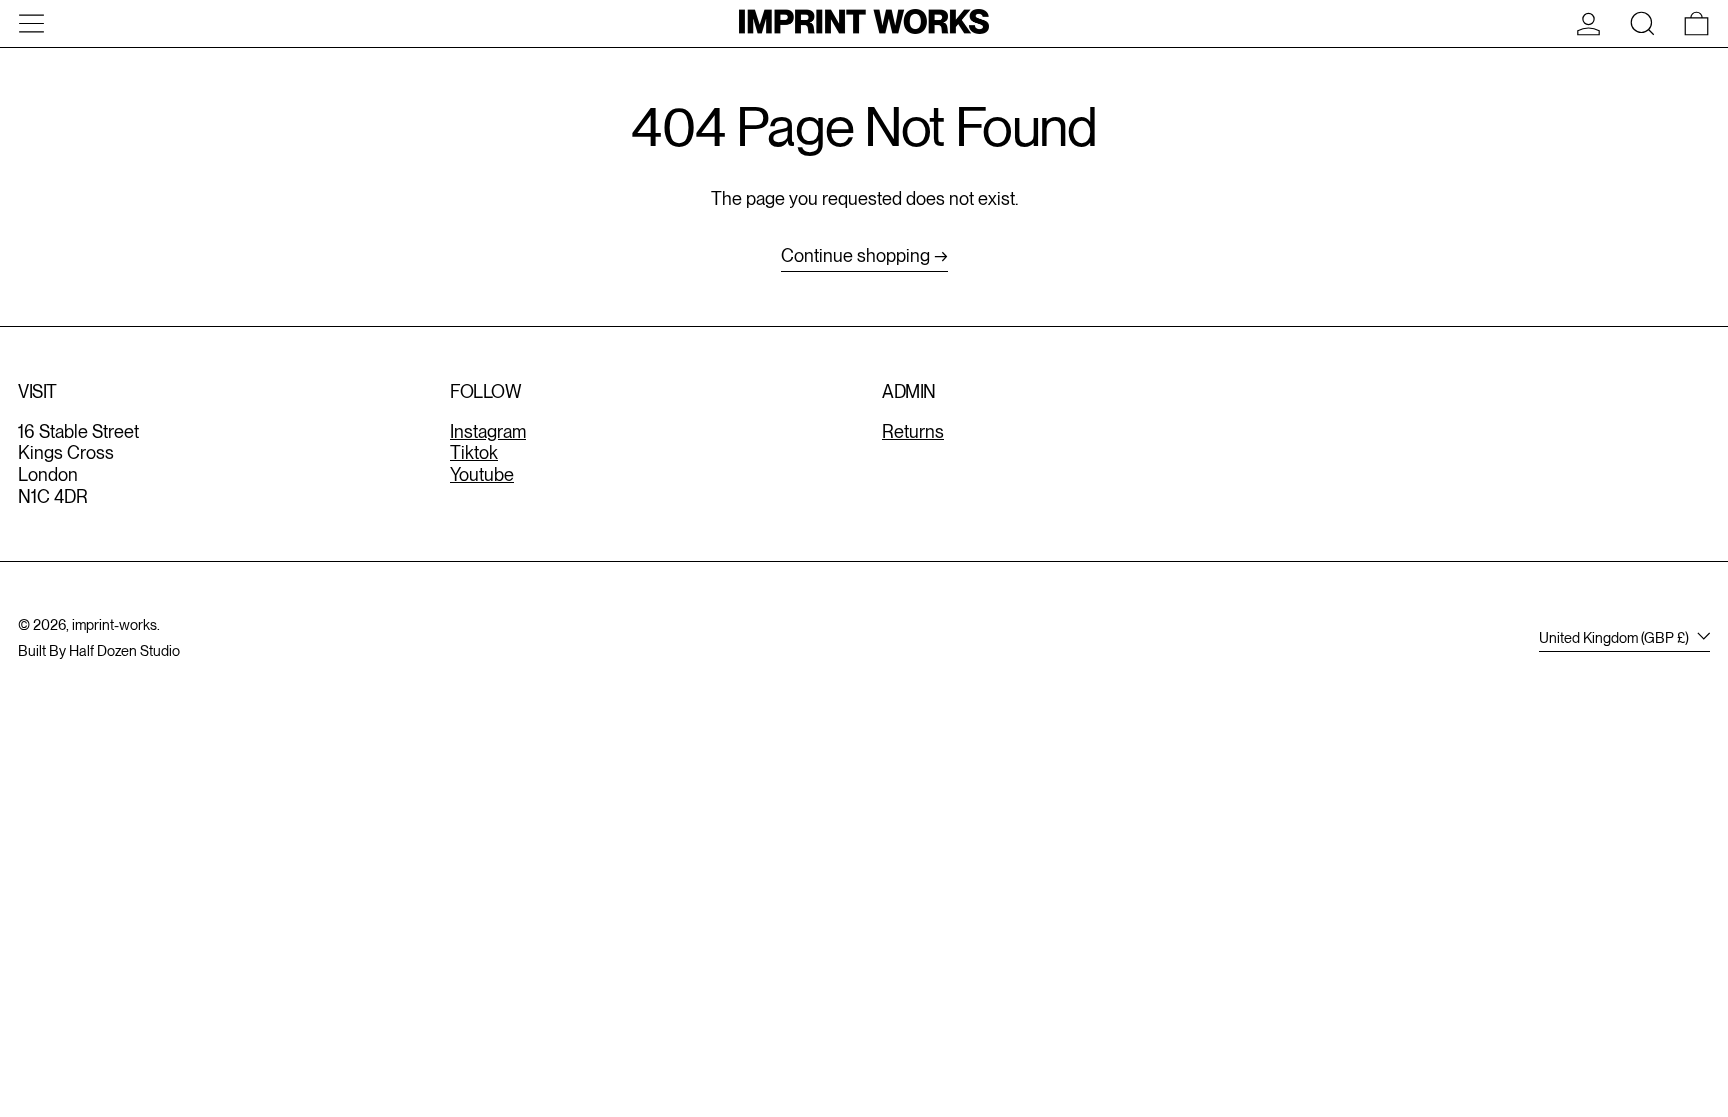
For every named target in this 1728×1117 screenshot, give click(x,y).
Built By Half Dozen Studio (99, 650)
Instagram (488, 431)
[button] (1642, 23)
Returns (913, 431)
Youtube (482, 474)
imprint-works (114, 624)
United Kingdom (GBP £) (1615, 637)
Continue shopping (855, 255)
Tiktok (474, 452)
